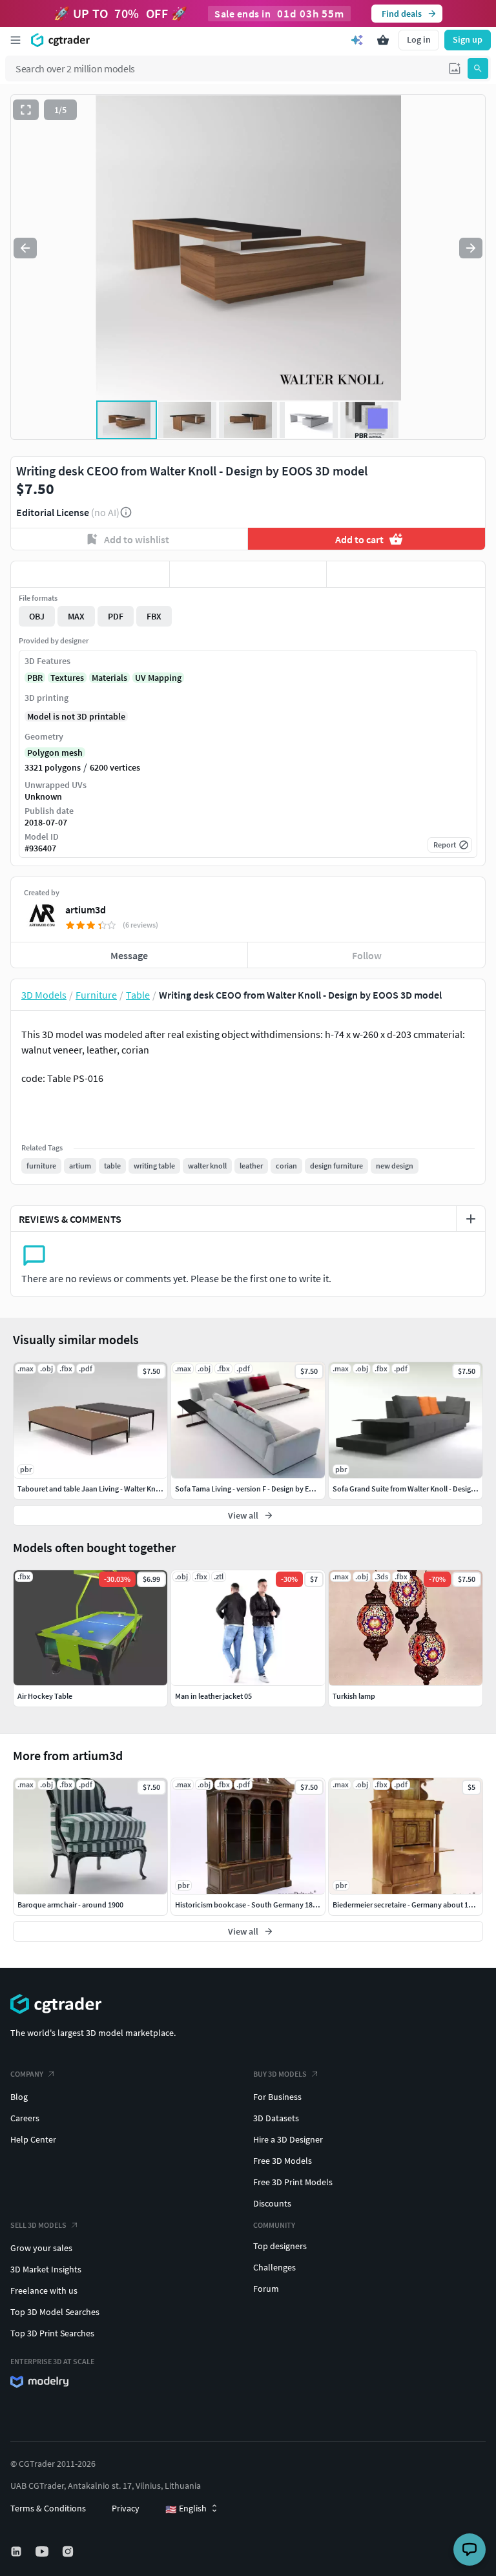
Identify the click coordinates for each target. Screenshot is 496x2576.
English (186, 2509)
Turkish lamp (354, 1696)
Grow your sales (41, 2248)
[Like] (90, 574)
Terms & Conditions (48, 2508)
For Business (277, 2097)
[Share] (406, 574)
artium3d (86, 909)
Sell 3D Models (38, 2225)
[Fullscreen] (26, 110)
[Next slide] (471, 248)
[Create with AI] (357, 40)
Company (27, 2074)
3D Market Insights (46, 2269)
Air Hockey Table (45, 1696)
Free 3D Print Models (293, 2182)
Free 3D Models (283, 2161)
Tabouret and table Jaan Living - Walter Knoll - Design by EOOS (119, 1489)
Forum (266, 2289)
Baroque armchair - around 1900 (70, 1905)
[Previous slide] (25, 248)
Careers (25, 2118)
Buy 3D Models (280, 2074)
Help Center (33, 2139)
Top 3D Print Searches (52, 2333)
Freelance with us (44, 2290)
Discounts (272, 2203)
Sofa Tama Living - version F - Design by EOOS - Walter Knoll (272, 1489)
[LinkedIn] (17, 2551)
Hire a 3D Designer (288, 2139)
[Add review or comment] (471, 1219)
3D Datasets (276, 2118)
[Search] (478, 68)
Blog (19, 2097)
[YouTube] (43, 2551)
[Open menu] (15, 40)
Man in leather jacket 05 (213, 1696)
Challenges (274, 2267)
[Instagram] (69, 2551)
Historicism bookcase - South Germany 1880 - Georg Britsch (273, 1905)
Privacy (126, 2508)
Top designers (280, 2246)
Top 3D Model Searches (55, 2312)
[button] (455, 68)
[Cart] (383, 40)
